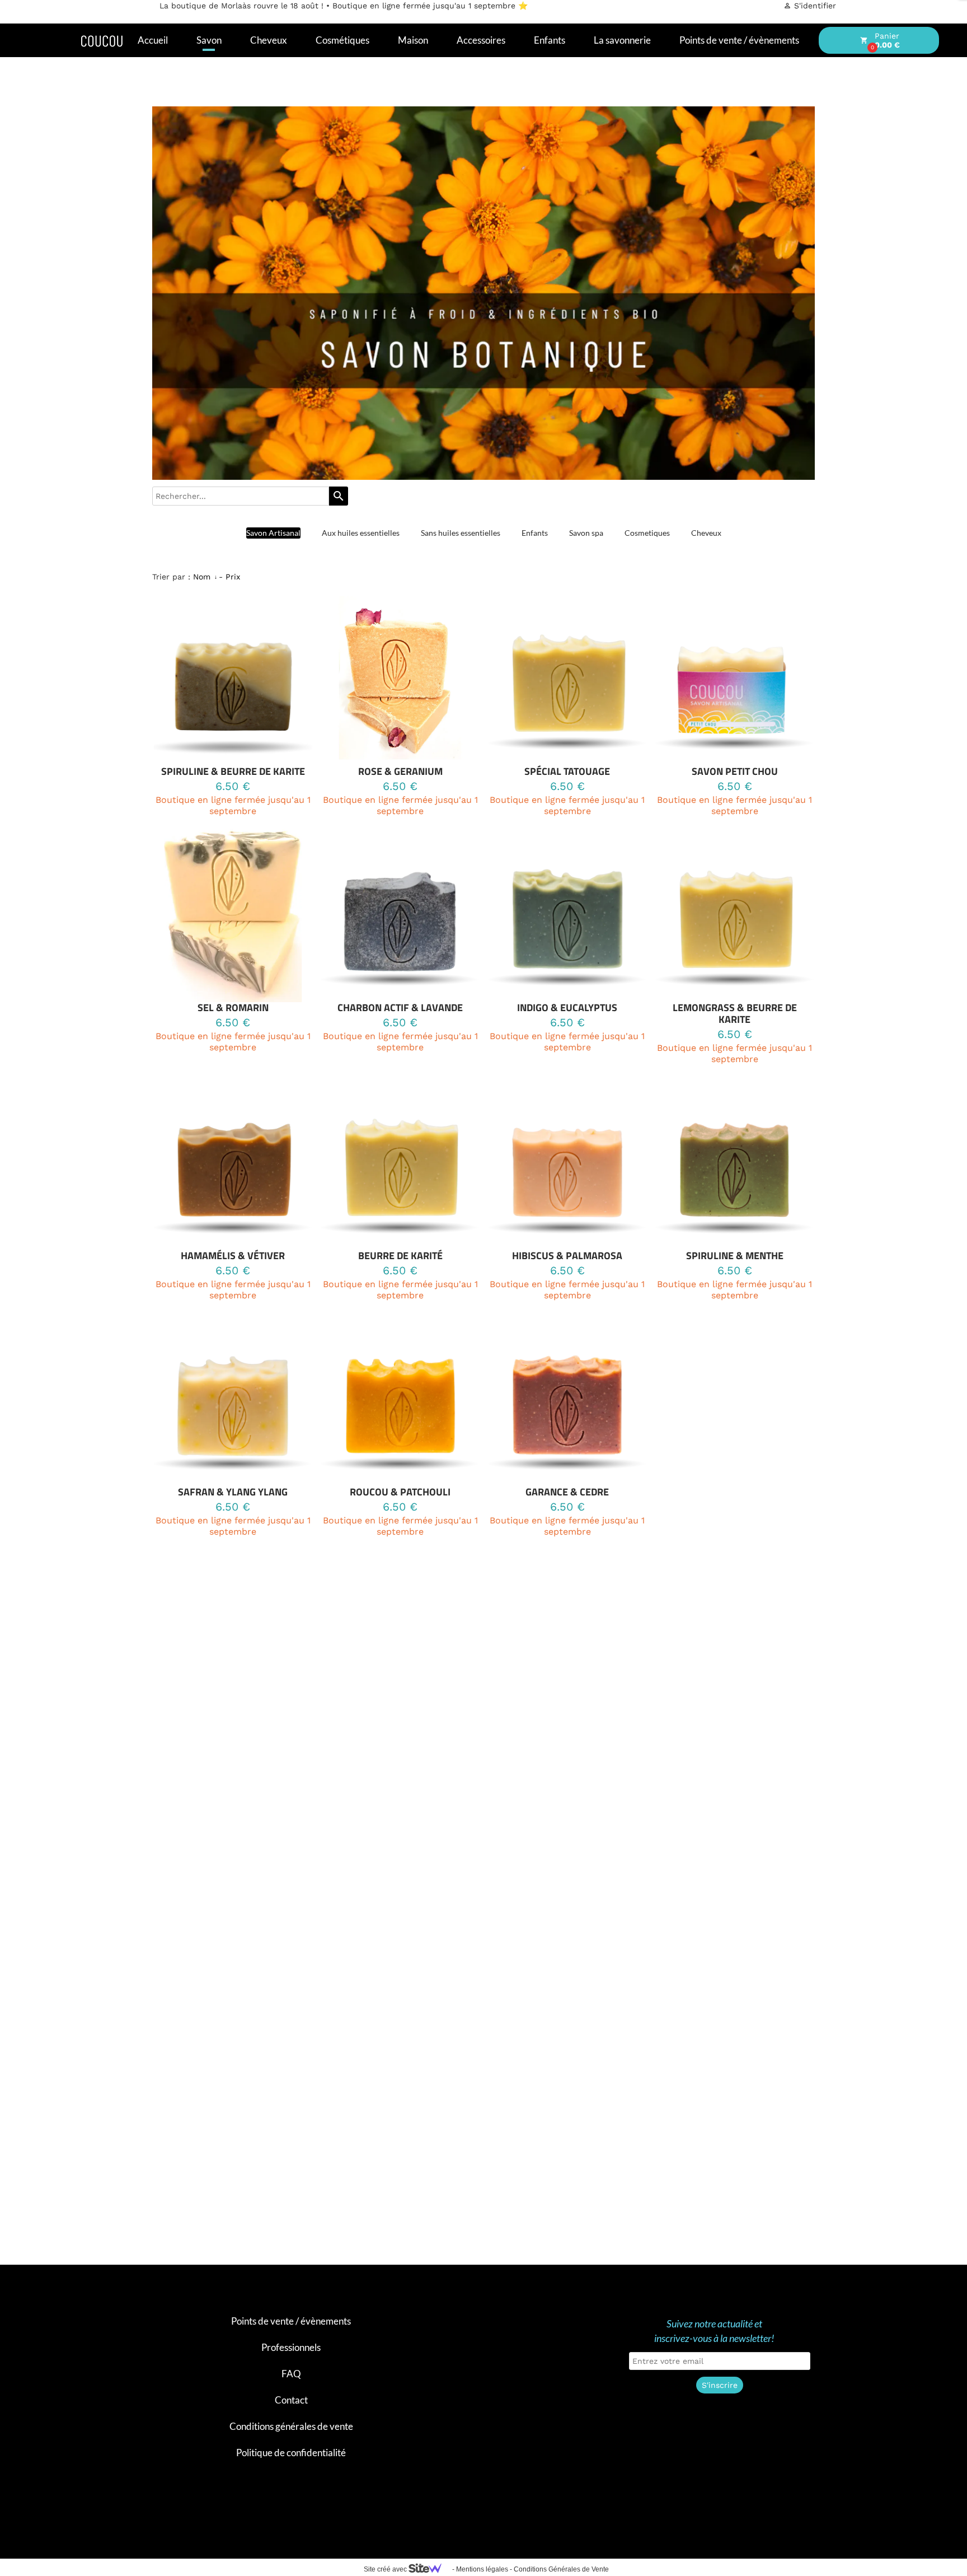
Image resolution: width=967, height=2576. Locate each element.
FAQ (291, 2374)
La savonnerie (622, 40)
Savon (209, 40)
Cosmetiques (647, 533)
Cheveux (269, 40)
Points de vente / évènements (291, 2321)
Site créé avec (386, 2569)
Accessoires (481, 40)
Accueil (153, 40)
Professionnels (291, 2347)
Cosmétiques (342, 40)
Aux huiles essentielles (361, 533)
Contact (291, 2400)
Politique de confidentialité (291, 2453)
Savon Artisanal (273, 533)
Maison (413, 40)
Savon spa (586, 533)
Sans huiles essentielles (461, 533)
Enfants (550, 40)
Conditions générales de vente (291, 2426)
